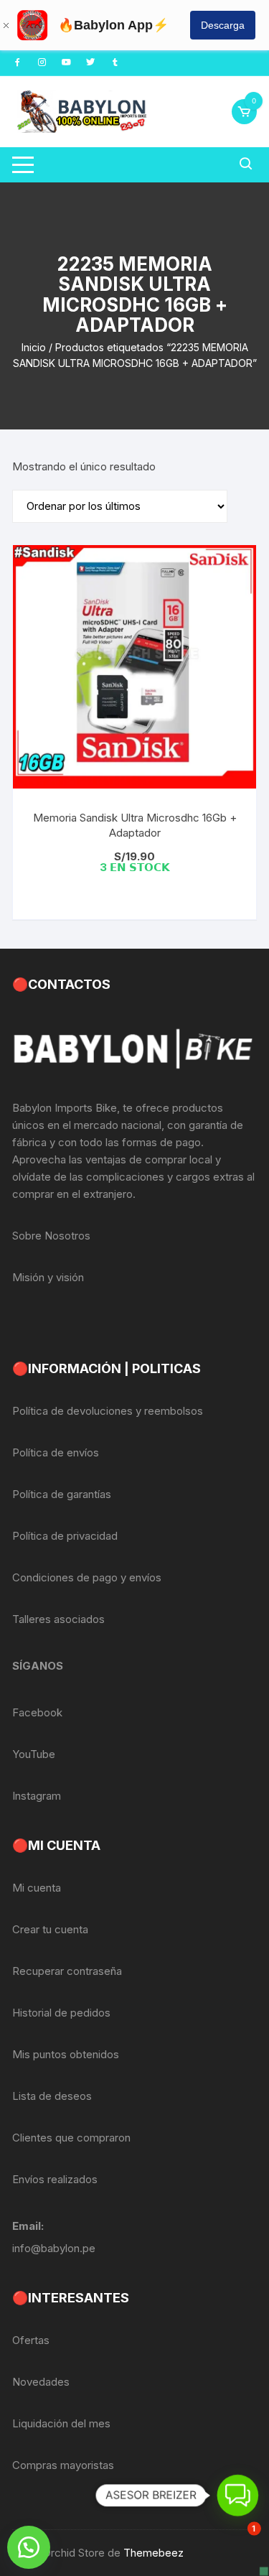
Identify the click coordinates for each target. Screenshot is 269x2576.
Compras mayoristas (63, 2465)
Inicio (34, 347)
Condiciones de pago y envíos (87, 1577)
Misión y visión (48, 1277)
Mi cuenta (37, 1888)
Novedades (41, 2382)
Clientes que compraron (71, 2138)
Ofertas (31, 2340)
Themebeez (154, 2553)
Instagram (37, 1796)
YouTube (34, 1754)
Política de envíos (56, 1452)
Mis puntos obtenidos (66, 2054)
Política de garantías (62, 1494)
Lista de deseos (52, 2096)
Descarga (223, 25)
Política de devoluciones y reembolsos (108, 1411)
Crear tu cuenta (50, 1929)
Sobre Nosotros (51, 1236)
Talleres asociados (58, 1619)
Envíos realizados (55, 2179)
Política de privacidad (65, 1536)
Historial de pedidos (61, 2013)
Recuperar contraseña (67, 1971)
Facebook (37, 1712)
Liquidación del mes (61, 2423)
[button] (29, 2547)
